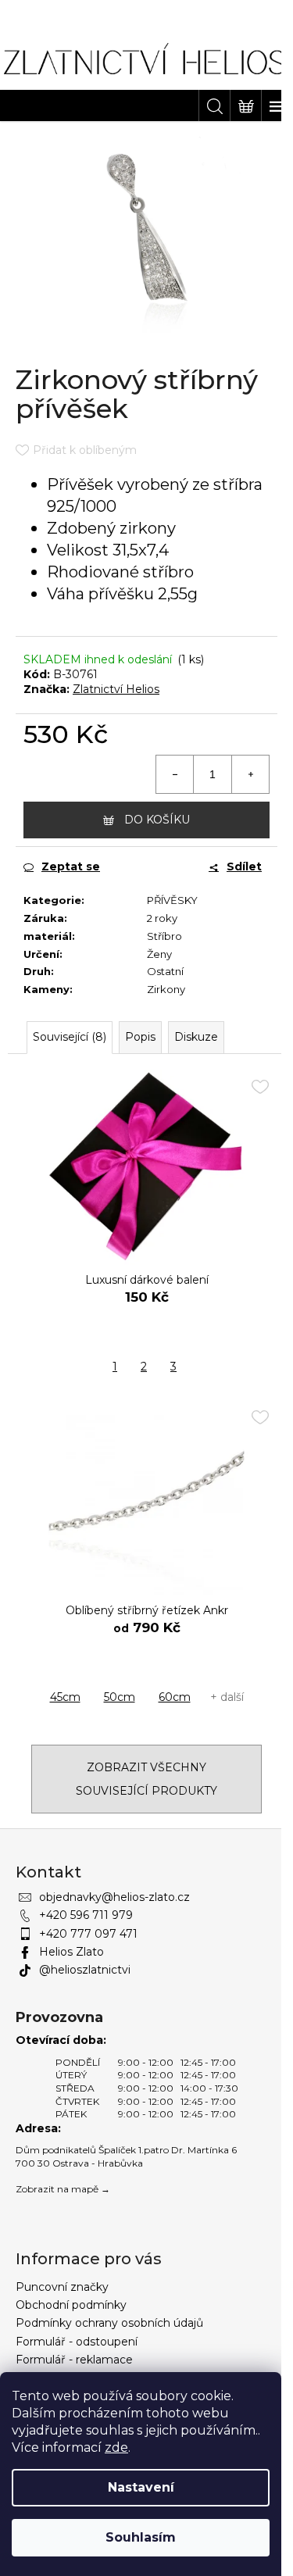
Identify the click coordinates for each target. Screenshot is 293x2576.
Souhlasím (141, 2537)
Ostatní (165, 971)
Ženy (159, 954)
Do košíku (157, 820)
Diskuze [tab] (196, 1037)
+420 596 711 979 (86, 1915)
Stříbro (164, 936)
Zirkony (166, 989)
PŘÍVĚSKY (172, 900)
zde (116, 2447)
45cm (65, 1697)
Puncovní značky (62, 2287)
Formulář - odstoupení (77, 2342)
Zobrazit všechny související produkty (146, 1779)
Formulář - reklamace (74, 2360)
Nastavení (141, 2487)
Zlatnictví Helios (116, 689)
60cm (175, 1697)
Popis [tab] (140, 1037)
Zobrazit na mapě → (63, 2189)
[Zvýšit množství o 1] (250, 774)
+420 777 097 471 (88, 1934)
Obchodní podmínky (71, 2305)
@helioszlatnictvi (85, 1970)
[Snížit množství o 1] (175, 774)
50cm (120, 1697)
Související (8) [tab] (70, 1037)
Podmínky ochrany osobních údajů (109, 2323)
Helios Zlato (71, 1952)
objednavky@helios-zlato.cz (114, 1897)
